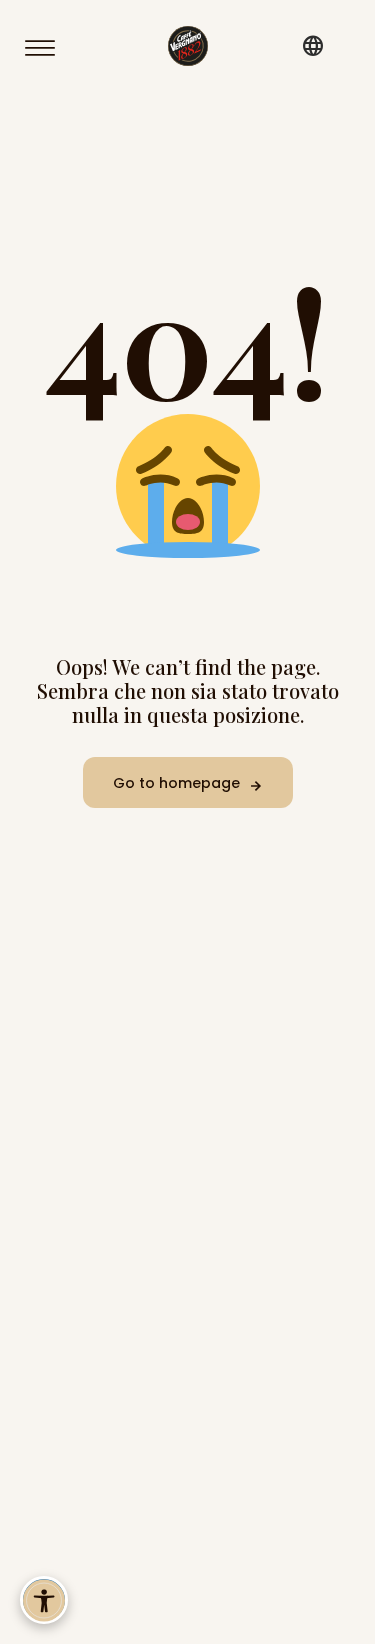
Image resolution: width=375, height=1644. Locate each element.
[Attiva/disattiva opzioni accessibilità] (44, 1600)
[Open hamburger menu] (49, 48)
